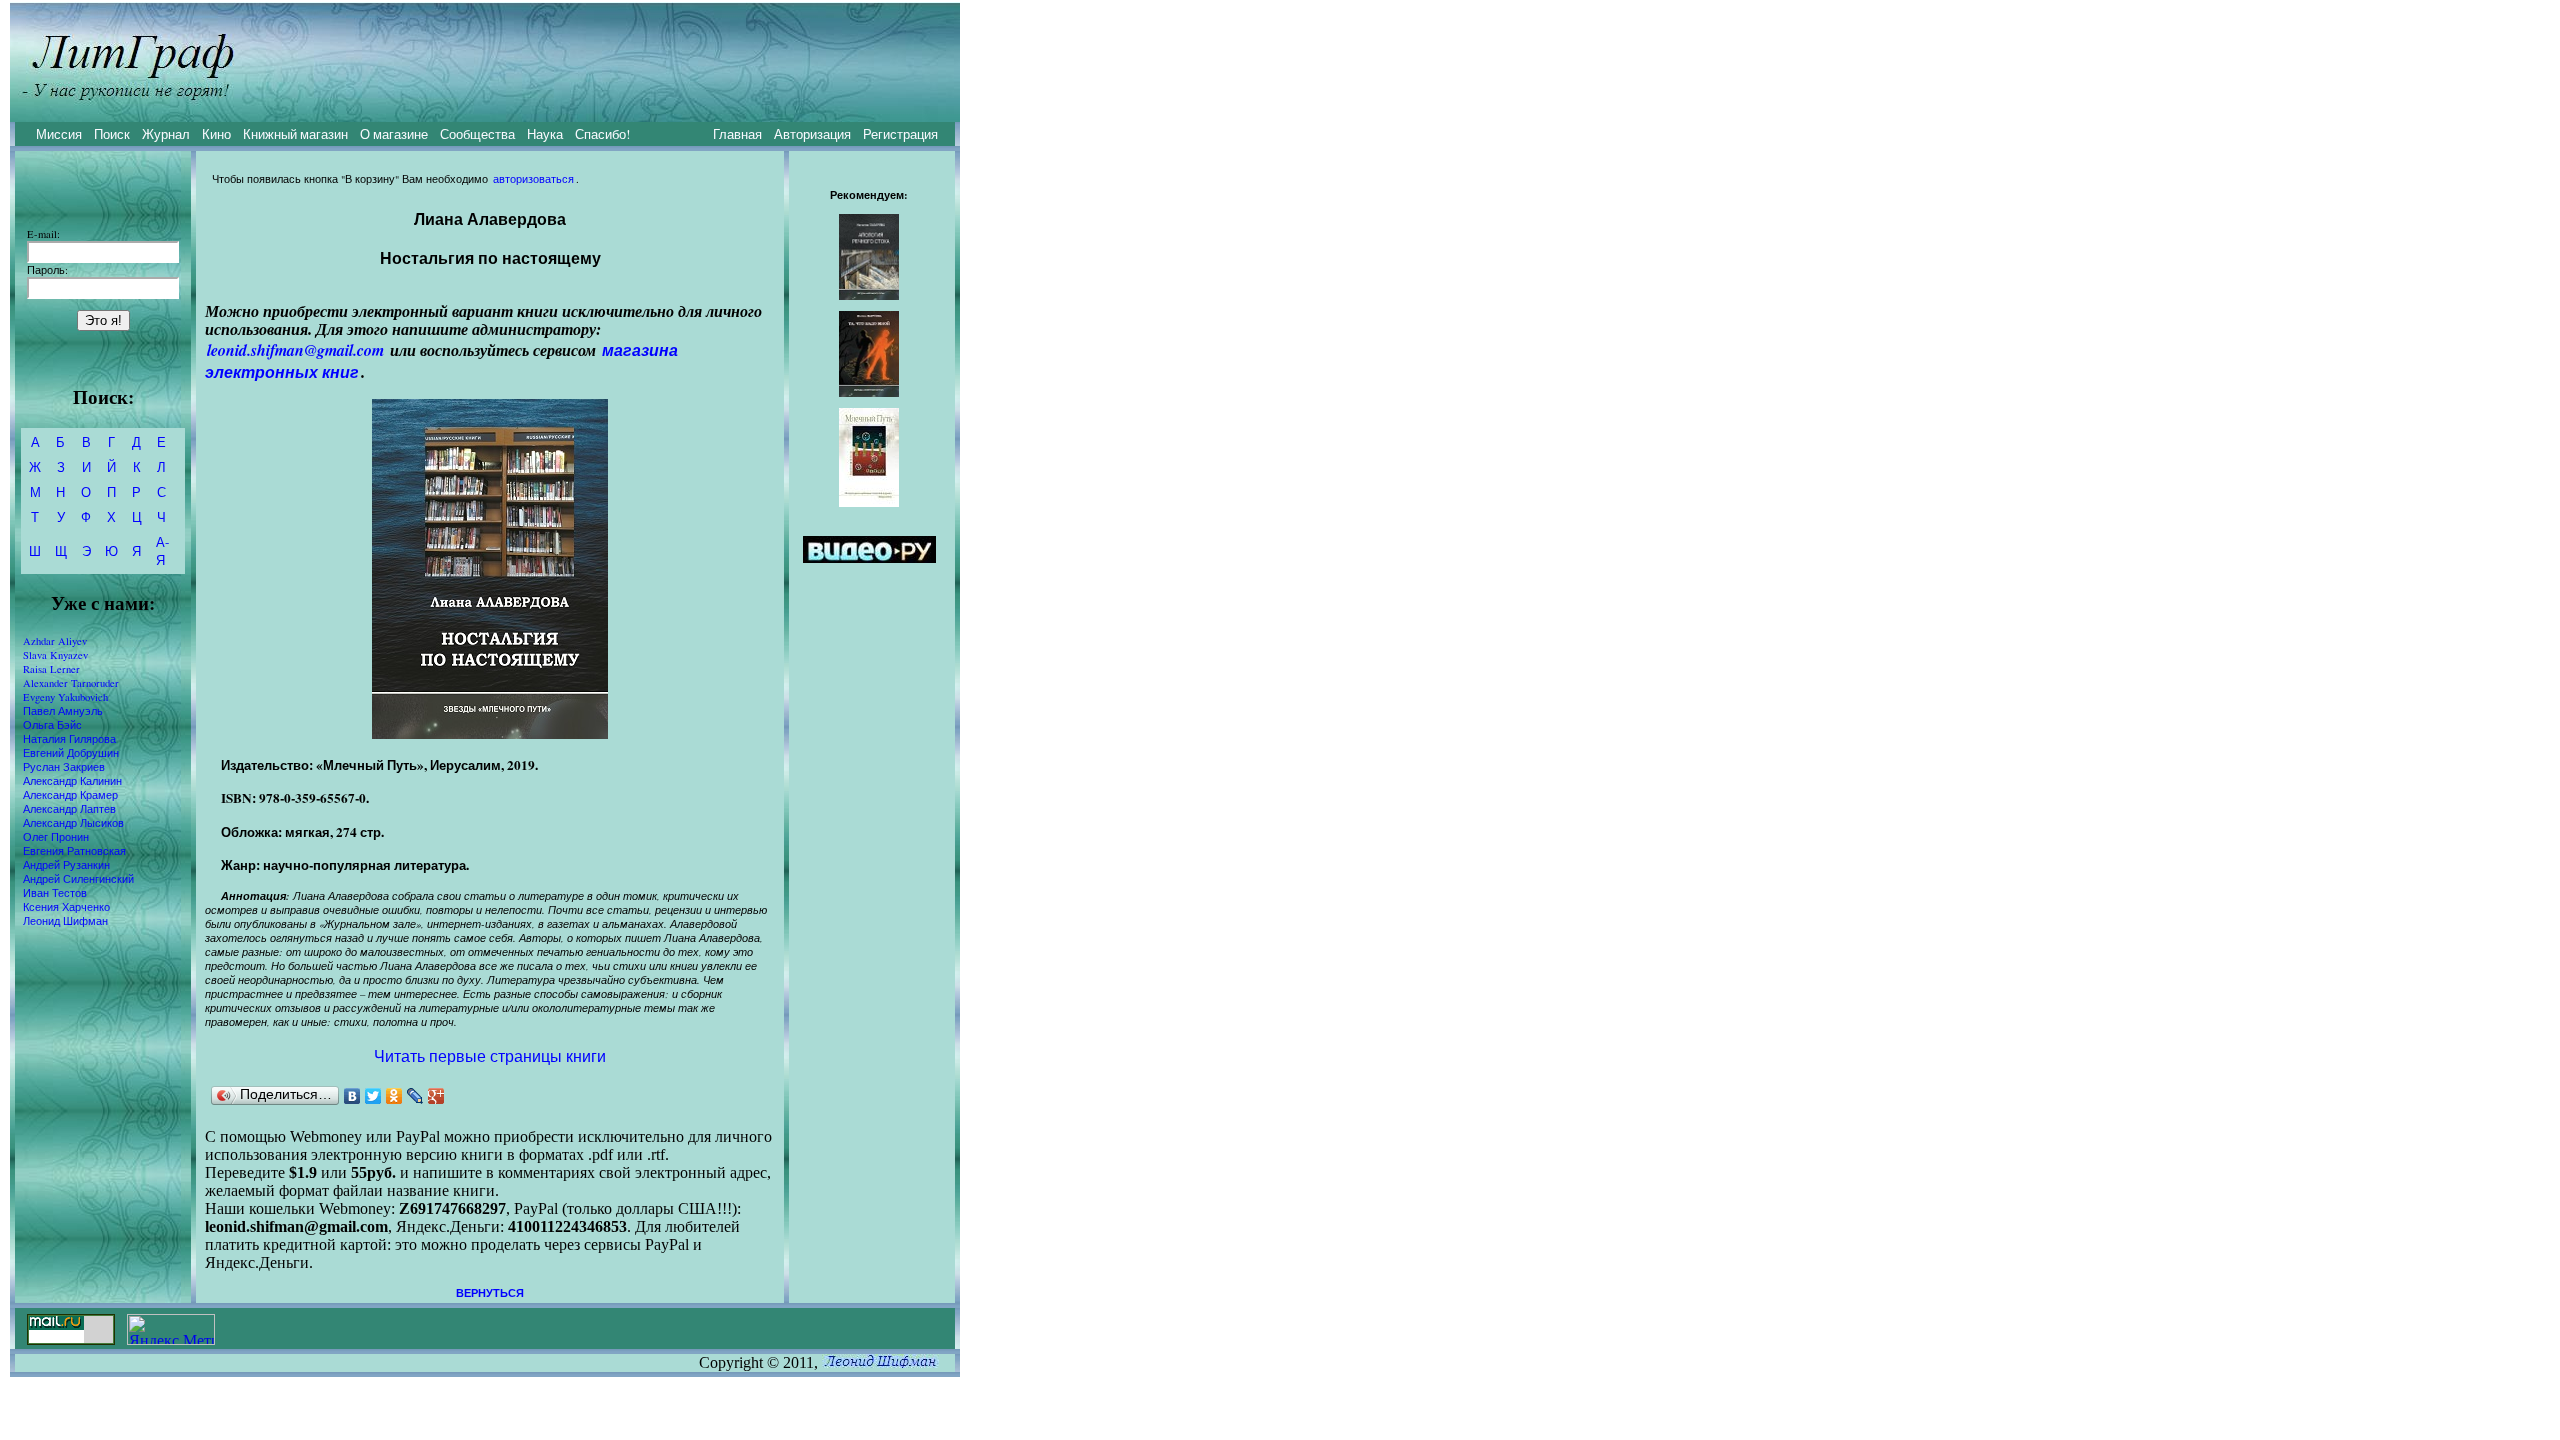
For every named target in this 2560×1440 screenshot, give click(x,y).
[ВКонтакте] (352, 1096)
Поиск (112, 134)
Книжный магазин (295, 134)
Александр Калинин (72, 781)
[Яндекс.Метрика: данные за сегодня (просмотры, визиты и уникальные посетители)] (171, 1329)
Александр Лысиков (73, 823)
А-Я (162, 551)
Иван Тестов (55, 893)
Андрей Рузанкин (66, 865)
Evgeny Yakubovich (65, 697)
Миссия (59, 134)
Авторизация (812, 134)
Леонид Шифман (65, 921)
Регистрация (900, 134)
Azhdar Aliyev (55, 641)
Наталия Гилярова (69, 739)
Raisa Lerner (51, 669)
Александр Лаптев (69, 809)
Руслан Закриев (64, 767)
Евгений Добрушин (71, 753)
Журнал (166, 134)
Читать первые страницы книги (490, 1055)
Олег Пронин (56, 837)
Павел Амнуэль (63, 711)
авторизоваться (533, 179)
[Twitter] (373, 1096)
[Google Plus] (436, 1096)
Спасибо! (602, 134)
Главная (737, 134)
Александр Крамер (70, 795)
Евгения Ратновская (74, 851)
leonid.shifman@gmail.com (295, 350)
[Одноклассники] (394, 1096)
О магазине (394, 134)
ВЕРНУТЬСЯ (490, 1293)
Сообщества (477, 134)
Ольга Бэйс (52, 725)
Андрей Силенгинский (78, 879)
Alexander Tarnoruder (71, 683)
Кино (216, 134)
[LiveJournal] (415, 1096)
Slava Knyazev (55, 655)
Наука (545, 134)
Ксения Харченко (66, 907)
